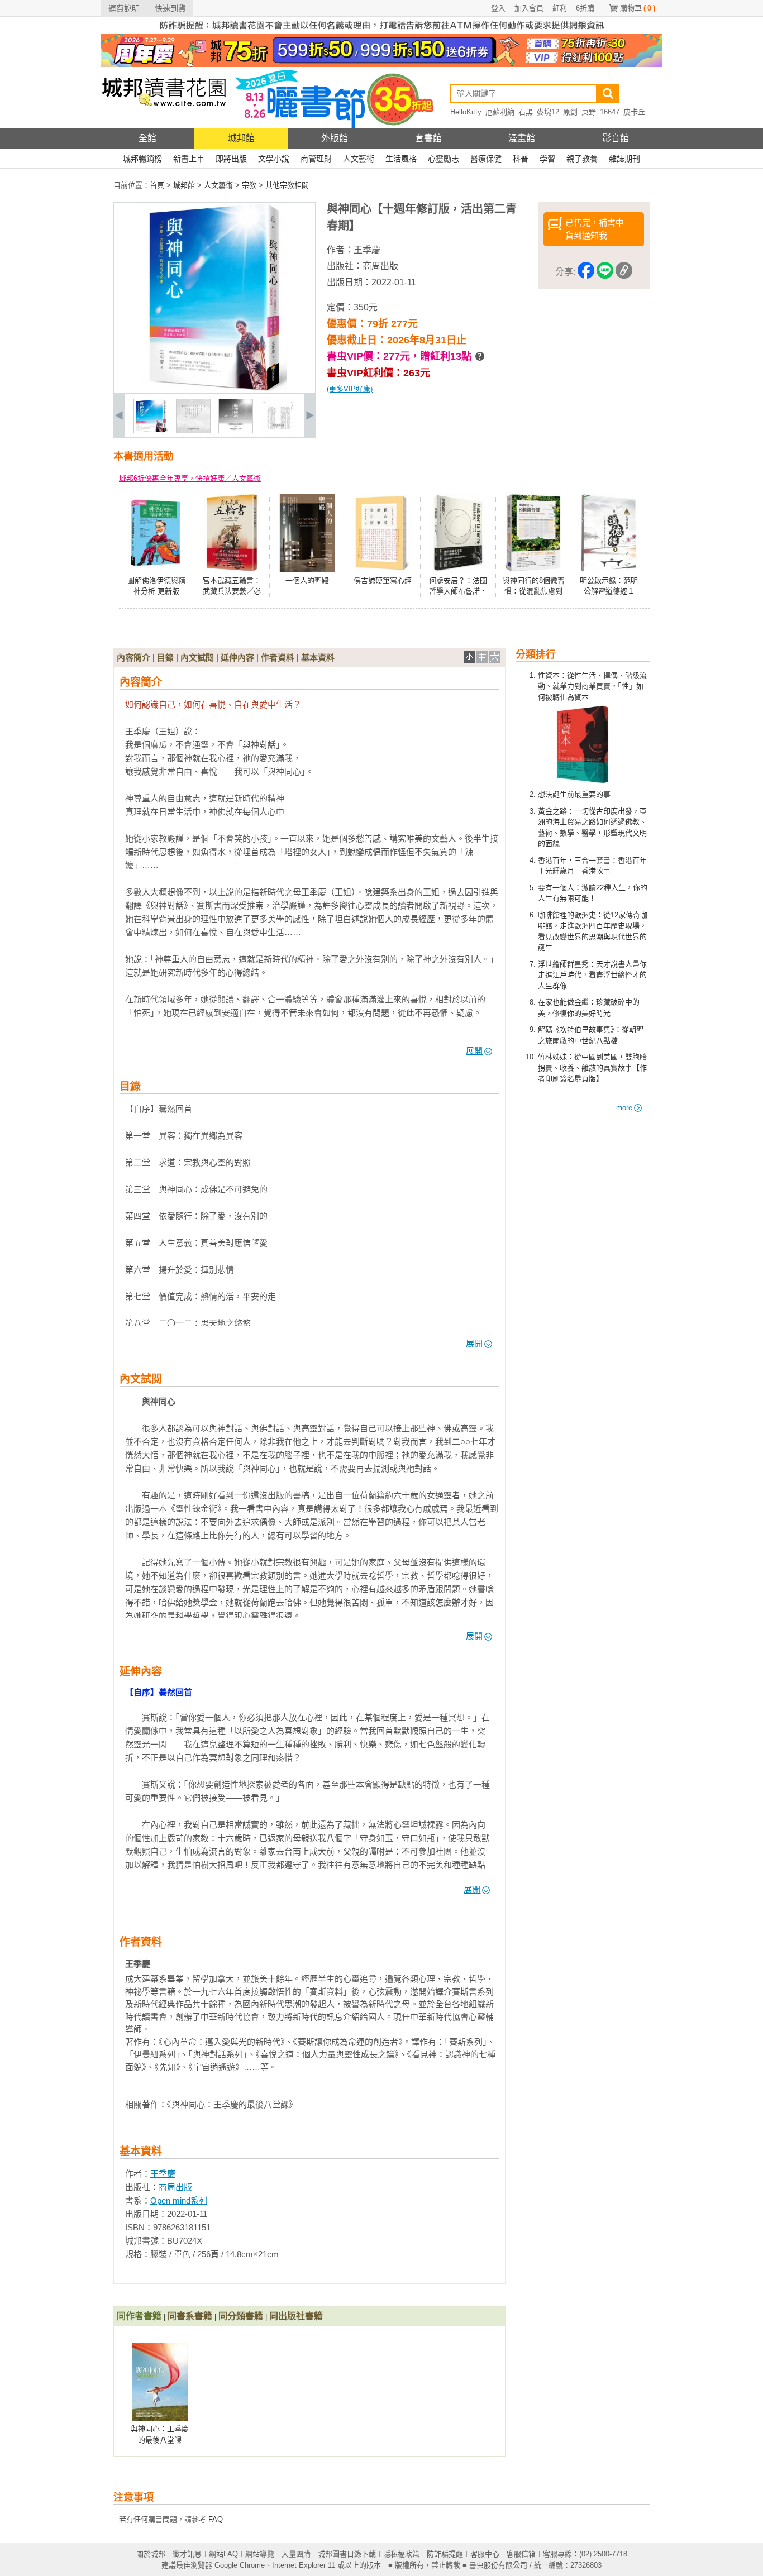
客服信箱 (521, 2554)
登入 (498, 8)
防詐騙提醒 (445, 2554)
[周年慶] (382, 64)
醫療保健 (486, 159)
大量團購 (296, 2554)
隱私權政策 (401, 2554)
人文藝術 (359, 159)
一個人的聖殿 (307, 580)
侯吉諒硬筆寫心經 (383, 580)
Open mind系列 (179, 2200)
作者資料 (278, 658)
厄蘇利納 (500, 112)
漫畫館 (522, 138)
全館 (147, 138)
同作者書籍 (139, 2316)
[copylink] (624, 272)
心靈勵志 (444, 159)
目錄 (165, 658)
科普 (521, 159)
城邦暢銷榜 (142, 159)
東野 (589, 112)
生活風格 (401, 159)
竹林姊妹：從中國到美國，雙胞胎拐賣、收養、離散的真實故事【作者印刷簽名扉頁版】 (592, 1068)
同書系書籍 (190, 2316)
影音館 (616, 138)
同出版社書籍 (296, 2316)
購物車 (638, 8)
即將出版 (231, 159)
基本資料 (318, 658)
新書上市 (189, 159)
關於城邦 (151, 2554)
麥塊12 (548, 112)
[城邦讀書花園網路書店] (164, 126)
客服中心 (485, 2554)
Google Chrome (240, 2565)
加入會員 (529, 8)
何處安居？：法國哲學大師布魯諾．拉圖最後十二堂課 (458, 591)
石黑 (526, 112)
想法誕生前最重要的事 (574, 794)
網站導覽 (260, 2554)
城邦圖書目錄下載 (347, 2554)
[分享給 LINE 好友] (605, 272)
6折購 (585, 8)
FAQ (216, 2519)
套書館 (428, 138)
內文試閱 (197, 658)
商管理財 (316, 159)
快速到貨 (170, 8)
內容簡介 (133, 658)
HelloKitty (466, 112)
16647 (610, 112)
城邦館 (241, 138)
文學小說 (274, 159)
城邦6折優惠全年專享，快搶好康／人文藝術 (190, 478)
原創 (570, 112)
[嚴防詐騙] (382, 31)
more (624, 1108)
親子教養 (582, 159)
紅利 (560, 8)
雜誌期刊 (624, 159)
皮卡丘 (634, 112)
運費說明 (124, 8)
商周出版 (380, 266)
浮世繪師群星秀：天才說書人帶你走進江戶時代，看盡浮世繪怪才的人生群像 (592, 975)
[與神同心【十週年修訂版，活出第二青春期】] (151, 431)
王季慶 (367, 250)
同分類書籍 (241, 2316)
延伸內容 (237, 658)
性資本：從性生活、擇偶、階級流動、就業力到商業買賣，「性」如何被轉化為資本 (592, 686)
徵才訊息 (187, 2554)
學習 (547, 159)
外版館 (335, 138)
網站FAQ (223, 2554)
